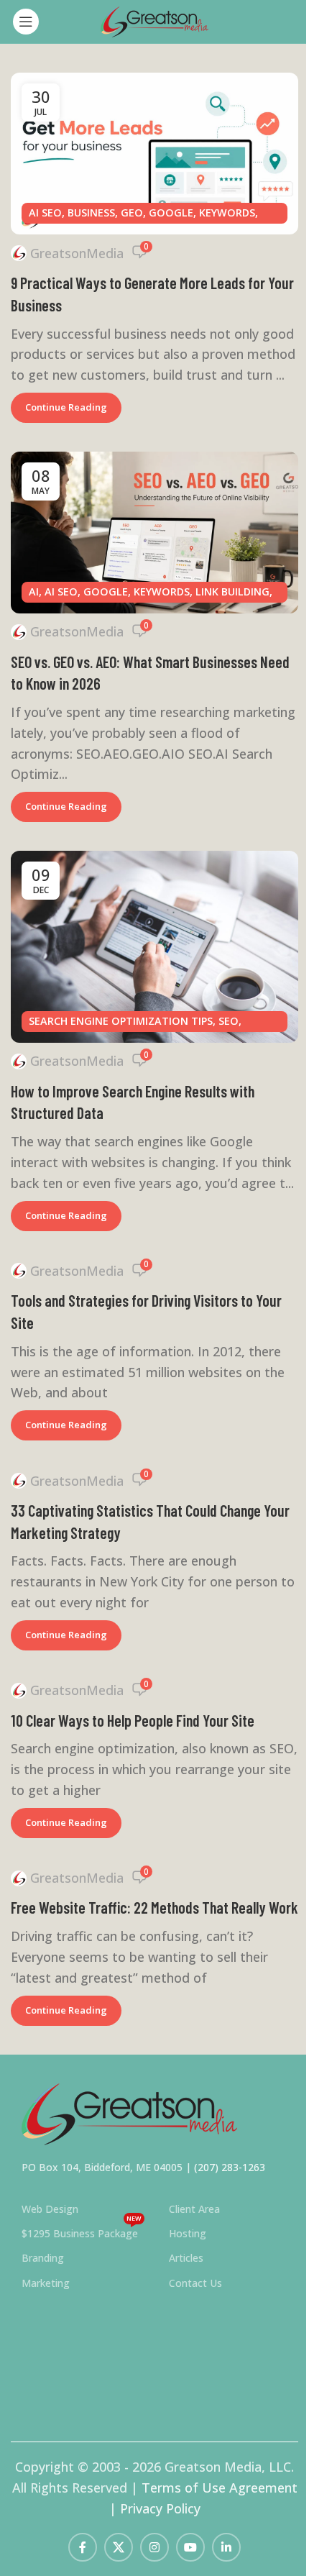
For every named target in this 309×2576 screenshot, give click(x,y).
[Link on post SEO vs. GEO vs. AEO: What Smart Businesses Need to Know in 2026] (154, 533)
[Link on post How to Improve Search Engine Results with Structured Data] (154, 947)
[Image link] (129, 2112)
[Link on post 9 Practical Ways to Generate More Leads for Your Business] (154, 154)
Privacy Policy (160, 2508)
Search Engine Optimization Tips (121, 1021)
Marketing (46, 2283)
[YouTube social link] (190, 2547)
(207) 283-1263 (230, 2167)
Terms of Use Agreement (220, 2488)
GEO (132, 213)
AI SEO (45, 213)
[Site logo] (154, 20)
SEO (229, 1021)
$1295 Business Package (82, 2231)
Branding (43, 2258)
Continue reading (66, 407)
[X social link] (119, 2547)
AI (34, 592)
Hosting (188, 2233)
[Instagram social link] (154, 2547)
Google (171, 213)
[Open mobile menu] (26, 22)
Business (91, 213)
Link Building (232, 592)
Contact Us (195, 2283)
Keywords (227, 213)
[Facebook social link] (83, 2547)
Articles (186, 2258)
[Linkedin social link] (226, 2547)
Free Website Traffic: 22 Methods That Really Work (154, 1907)
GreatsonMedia (77, 253)
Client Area (194, 2209)
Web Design (50, 2209)
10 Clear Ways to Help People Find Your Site (133, 1720)
